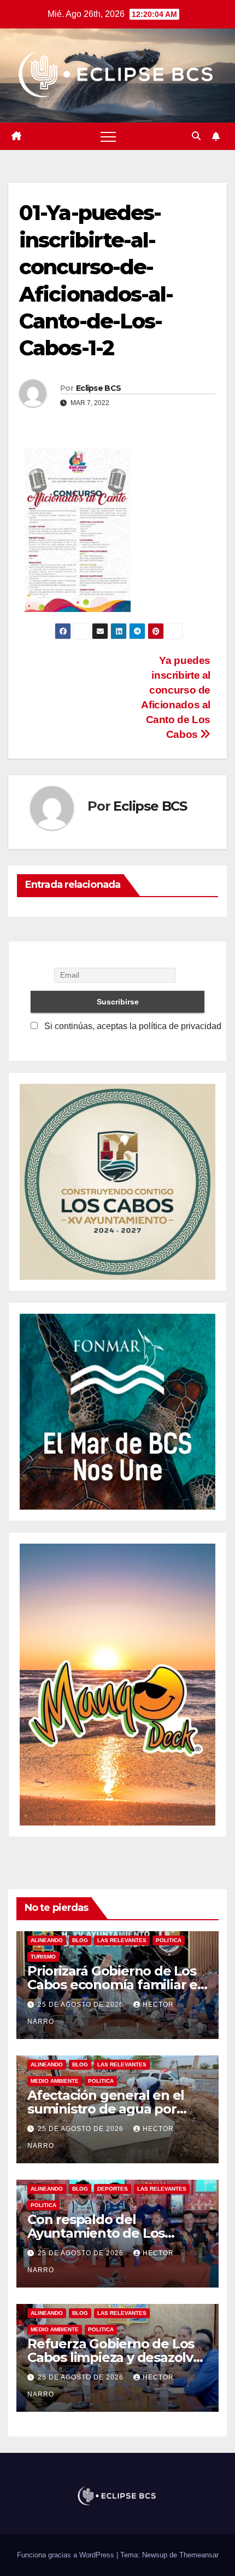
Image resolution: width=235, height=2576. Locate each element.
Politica (169, 1940)
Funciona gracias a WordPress (67, 2555)
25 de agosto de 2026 (82, 2005)
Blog (80, 1940)
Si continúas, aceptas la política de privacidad (132, 1026)
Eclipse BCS (98, 388)
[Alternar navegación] (108, 136)
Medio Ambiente (55, 2081)
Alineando (47, 1940)
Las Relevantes (122, 1940)
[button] (196, 136)
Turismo (43, 1957)
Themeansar (199, 2555)
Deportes (113, 2189)
